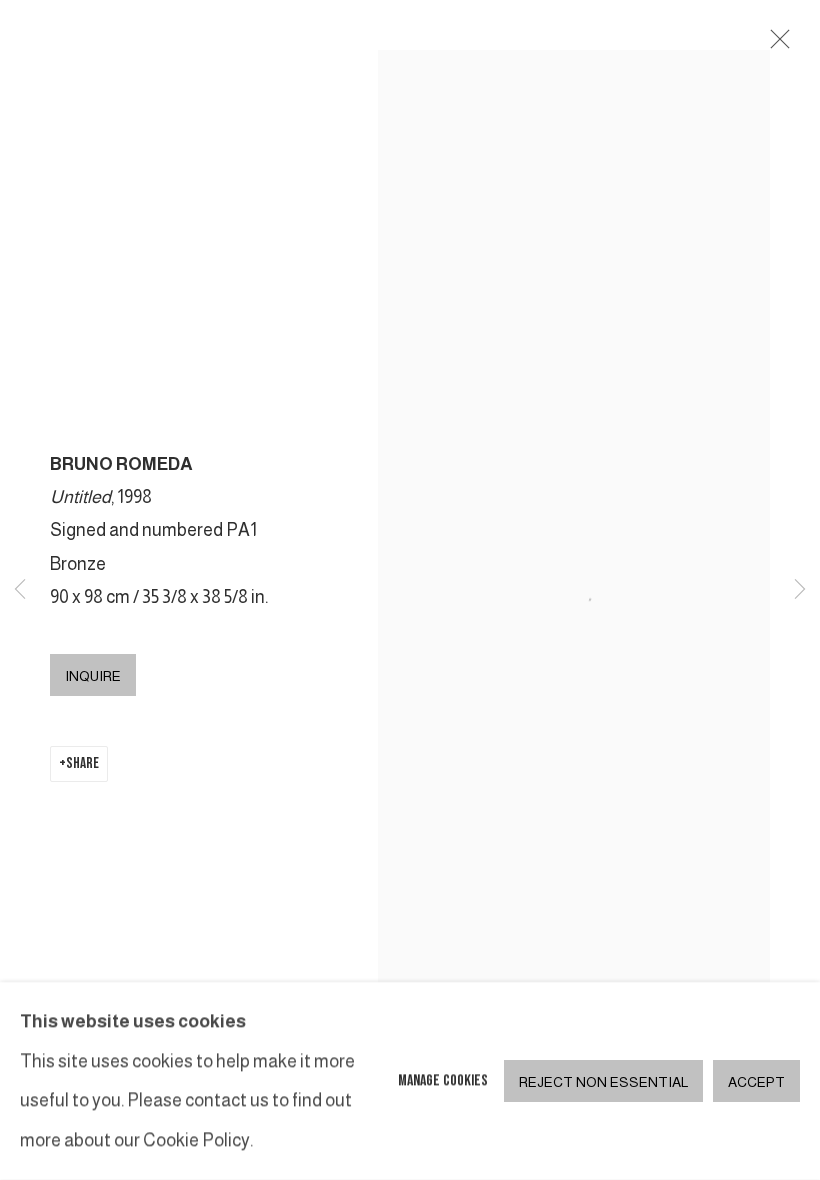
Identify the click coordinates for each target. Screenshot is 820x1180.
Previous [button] (20, 590)
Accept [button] (756, 1082)
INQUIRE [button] (93, 676)
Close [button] (775, 45)
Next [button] (800, 590)
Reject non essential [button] (603, 1082)
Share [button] (82, 763)
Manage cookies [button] (443, 1080)
